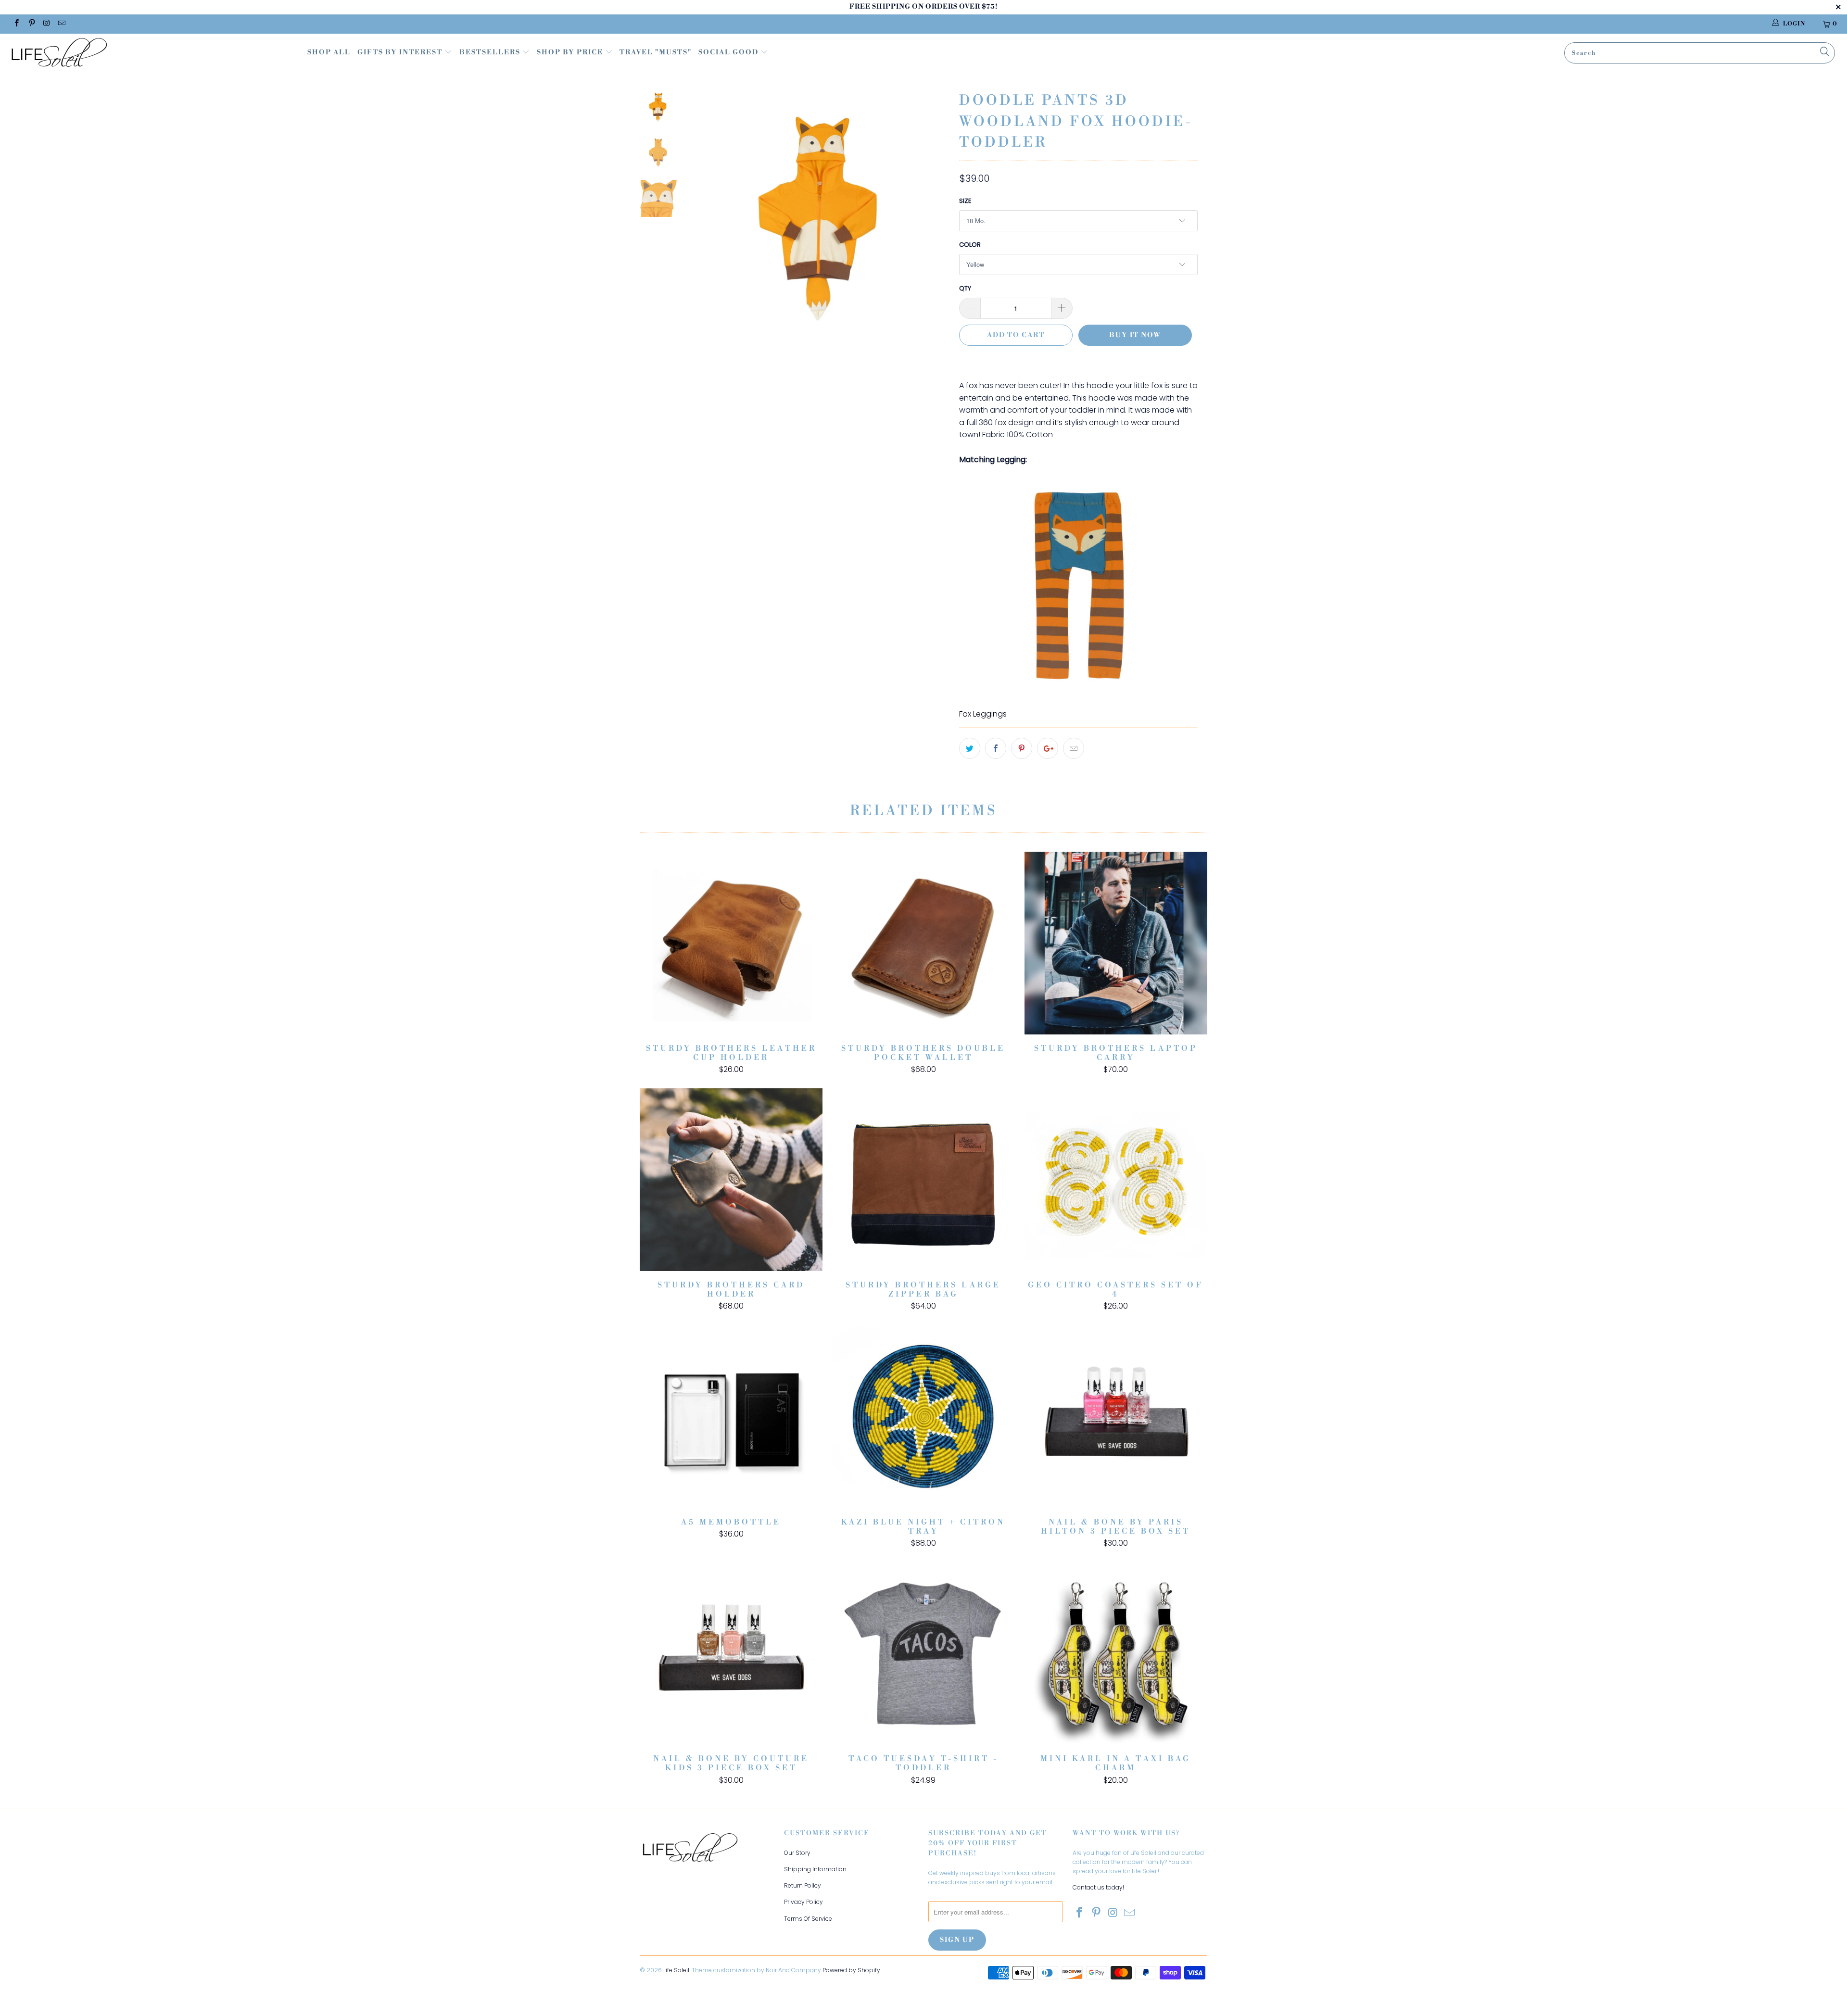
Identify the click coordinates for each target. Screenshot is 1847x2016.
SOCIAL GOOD (729, 52)
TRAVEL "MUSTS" (656, 52)
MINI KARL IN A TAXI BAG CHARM (1116, 1653)
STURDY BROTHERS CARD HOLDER (731, 1180)
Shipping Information (815, 1869)
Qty (965, 288)
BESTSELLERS (490, 52)
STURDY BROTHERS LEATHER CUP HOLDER (731, 943)
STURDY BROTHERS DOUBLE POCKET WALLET (923, 943)
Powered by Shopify (851, 1970)
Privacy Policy (803, 1902)
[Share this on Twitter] (970, 748)
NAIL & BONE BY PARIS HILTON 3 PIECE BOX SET (1116, 1417)
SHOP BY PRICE (571, 52)
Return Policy (803, 1885)
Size (965, 201)
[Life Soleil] (152, 54)
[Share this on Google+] (1048, 748)
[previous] (706, 224)
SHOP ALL (329, 52)
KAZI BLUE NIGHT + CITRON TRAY (923, 1417)
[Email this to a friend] (1074, 748)
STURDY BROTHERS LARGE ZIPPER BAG (923, 1180)
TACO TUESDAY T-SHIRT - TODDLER (923, 1653)
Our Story (797, 1853)
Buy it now (1135, 335)
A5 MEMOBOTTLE (731, 1417)
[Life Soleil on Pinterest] (31, 24)
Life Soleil (676, 1970)
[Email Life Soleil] (61, 24)
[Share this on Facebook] (996, 748)
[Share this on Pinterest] (1022, 748)
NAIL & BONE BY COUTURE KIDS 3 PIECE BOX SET (731, 1653)
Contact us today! (1098, 1887)
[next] (936, 224)
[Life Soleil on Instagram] (46, 24)
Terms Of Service (808, 1919)
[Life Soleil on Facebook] (16, 24)
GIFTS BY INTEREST (401, 52)
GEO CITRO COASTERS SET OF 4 (1116, 1180)
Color (970, 245)
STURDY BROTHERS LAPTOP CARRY (1116, 943)
